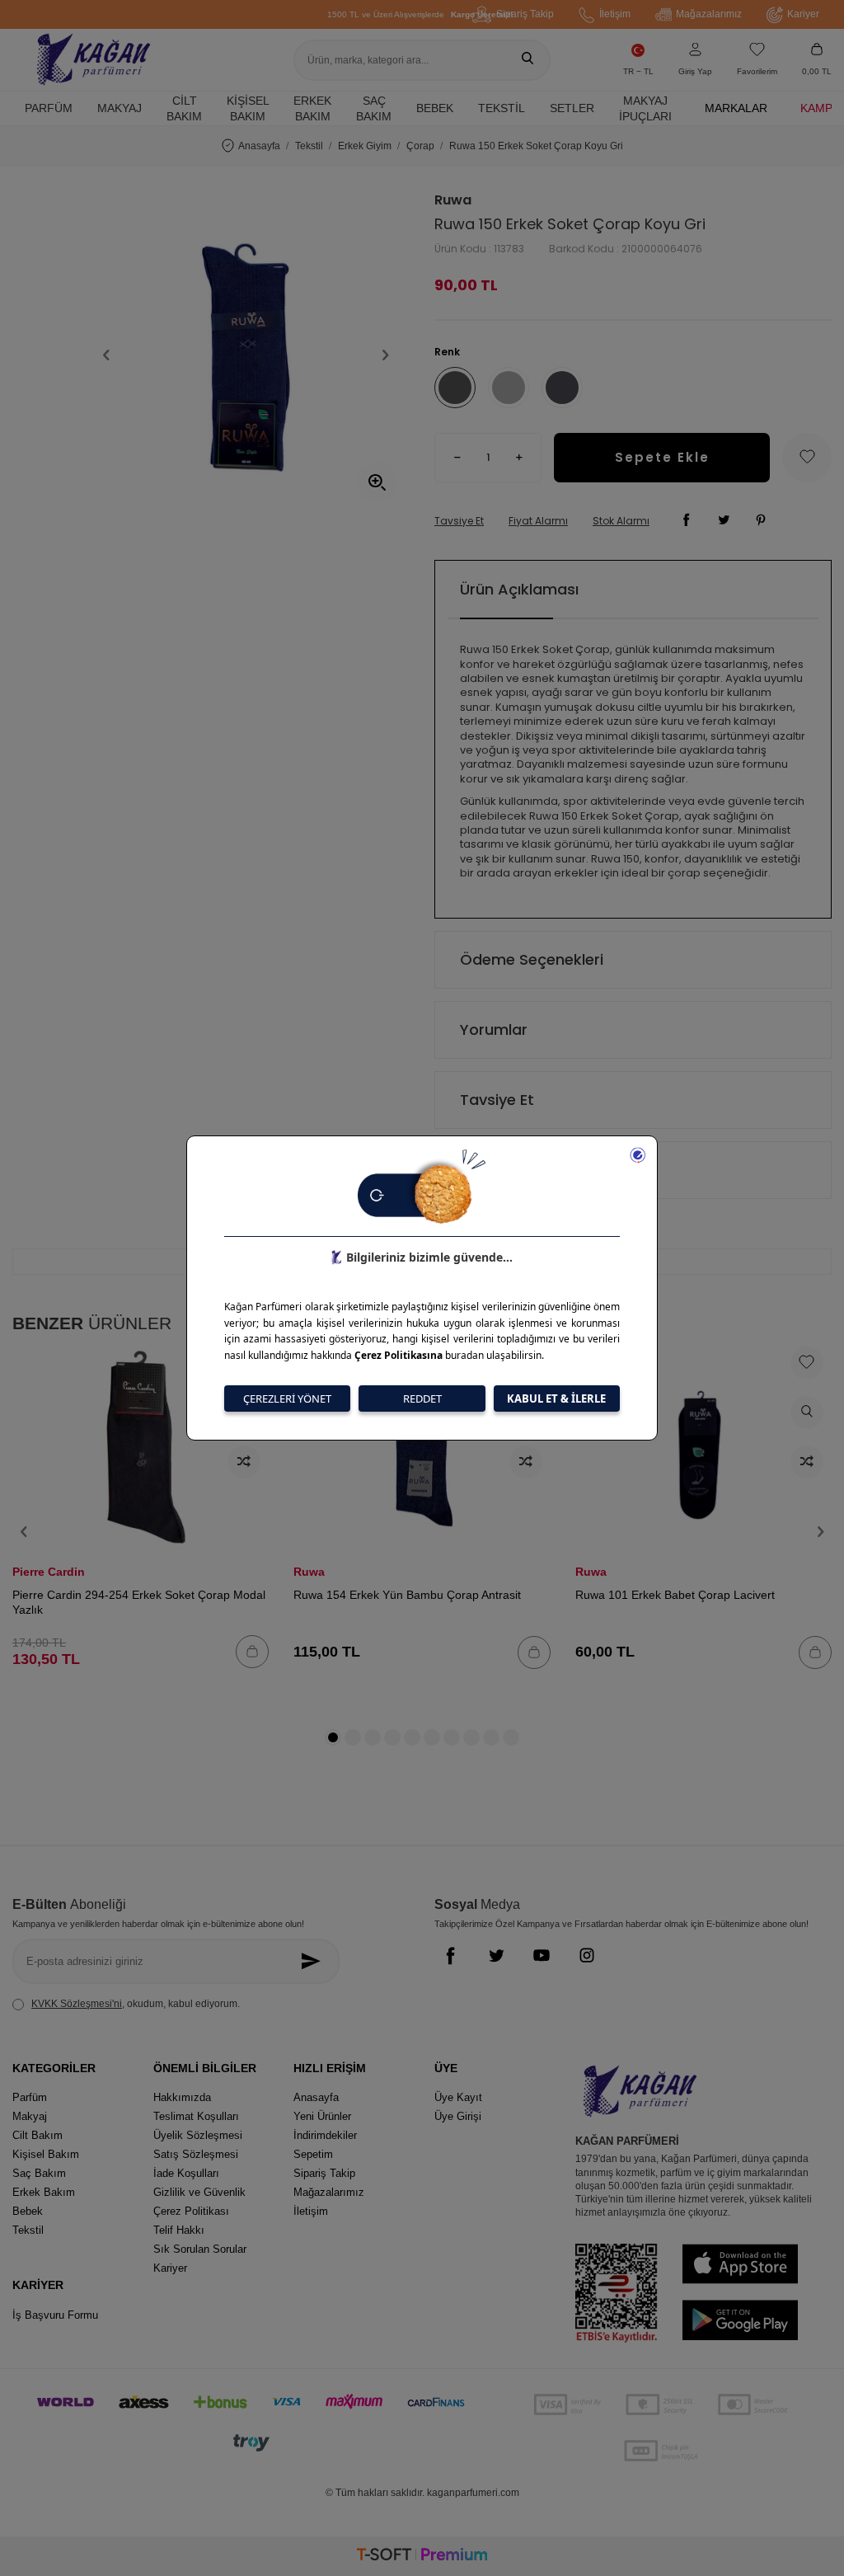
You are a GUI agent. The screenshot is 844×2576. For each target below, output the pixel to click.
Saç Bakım (374, 108)
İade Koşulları (186, 2173)
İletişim (615, 14)
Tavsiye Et (459, 521)
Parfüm (49, 108)
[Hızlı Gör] (807, 1413)
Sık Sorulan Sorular (200, 2249)
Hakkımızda (182, 2097)
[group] (246, 355)
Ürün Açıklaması (519, 589)
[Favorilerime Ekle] (807, 1363)
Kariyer (803, 14)
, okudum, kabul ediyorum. (136, 2004)
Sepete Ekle (662, 457)
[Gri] (509, 388)
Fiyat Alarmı (538, 521)
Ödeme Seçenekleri (532, 959)
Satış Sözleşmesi (196, 2154)
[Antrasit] (562, 388)
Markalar (736, 108)
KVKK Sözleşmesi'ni (77, 2004)
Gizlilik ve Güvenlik (199, 2192)
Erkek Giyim (365, 146)
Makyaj (120, 108)
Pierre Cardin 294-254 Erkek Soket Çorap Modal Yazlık (139, 1602)
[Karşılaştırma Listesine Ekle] (244, 1462)
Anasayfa (259, 146)
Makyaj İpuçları (645, 108)
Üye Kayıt (458, 2097)
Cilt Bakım (184, 108)
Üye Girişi (458, 2116)
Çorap (420, 146)
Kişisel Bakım (248, 108)
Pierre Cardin (49, 1572)
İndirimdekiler (325, 2135)
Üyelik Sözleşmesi (198, 2135)
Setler (572, 108)
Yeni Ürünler (322, 2116)
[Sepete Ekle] (252, 1652)
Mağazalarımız (709, 14)
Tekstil (502, 108)
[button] (106, 355)
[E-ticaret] (422, 2557)
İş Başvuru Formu (55, 2315)
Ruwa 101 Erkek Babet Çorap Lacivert (675, 1595)
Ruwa (453, 200)
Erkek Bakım (312, 108)
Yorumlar (494, 1029)
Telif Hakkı (179, 2230)
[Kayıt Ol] (314, 1961)
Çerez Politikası (191, 2211)
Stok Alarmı (621, 521)
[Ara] (527, 60)
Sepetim (313, 2154)
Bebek (435, 108)
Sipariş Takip (525, 14)
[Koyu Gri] (455, 388)
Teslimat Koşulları (196, 2116)
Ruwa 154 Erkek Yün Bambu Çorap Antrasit (407, 1595)
